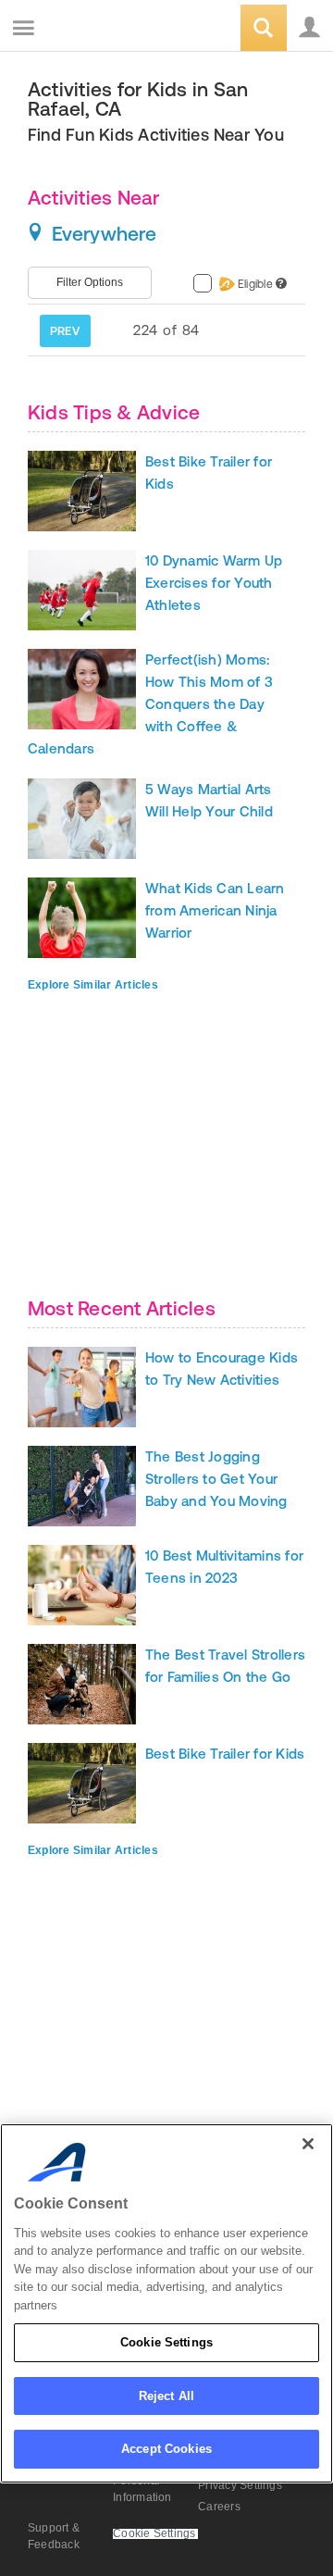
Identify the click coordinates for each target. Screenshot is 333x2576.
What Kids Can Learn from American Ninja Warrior (215, 910)
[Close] (308, 2144)
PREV (65, 331)
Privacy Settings (240, 2485)
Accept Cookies (166, 2449)
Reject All (166, 2396)
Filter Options (90, 282)
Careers (219, 2507)
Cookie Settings (166, 2342)
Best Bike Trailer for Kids (225, 1754)
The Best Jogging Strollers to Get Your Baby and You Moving (216, 1479)
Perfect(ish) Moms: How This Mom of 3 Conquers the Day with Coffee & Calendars (150, 704)
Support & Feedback (54, 2536)
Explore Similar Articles (93, 985)
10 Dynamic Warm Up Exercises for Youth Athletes (214, 583)
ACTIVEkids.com (108, 29)
